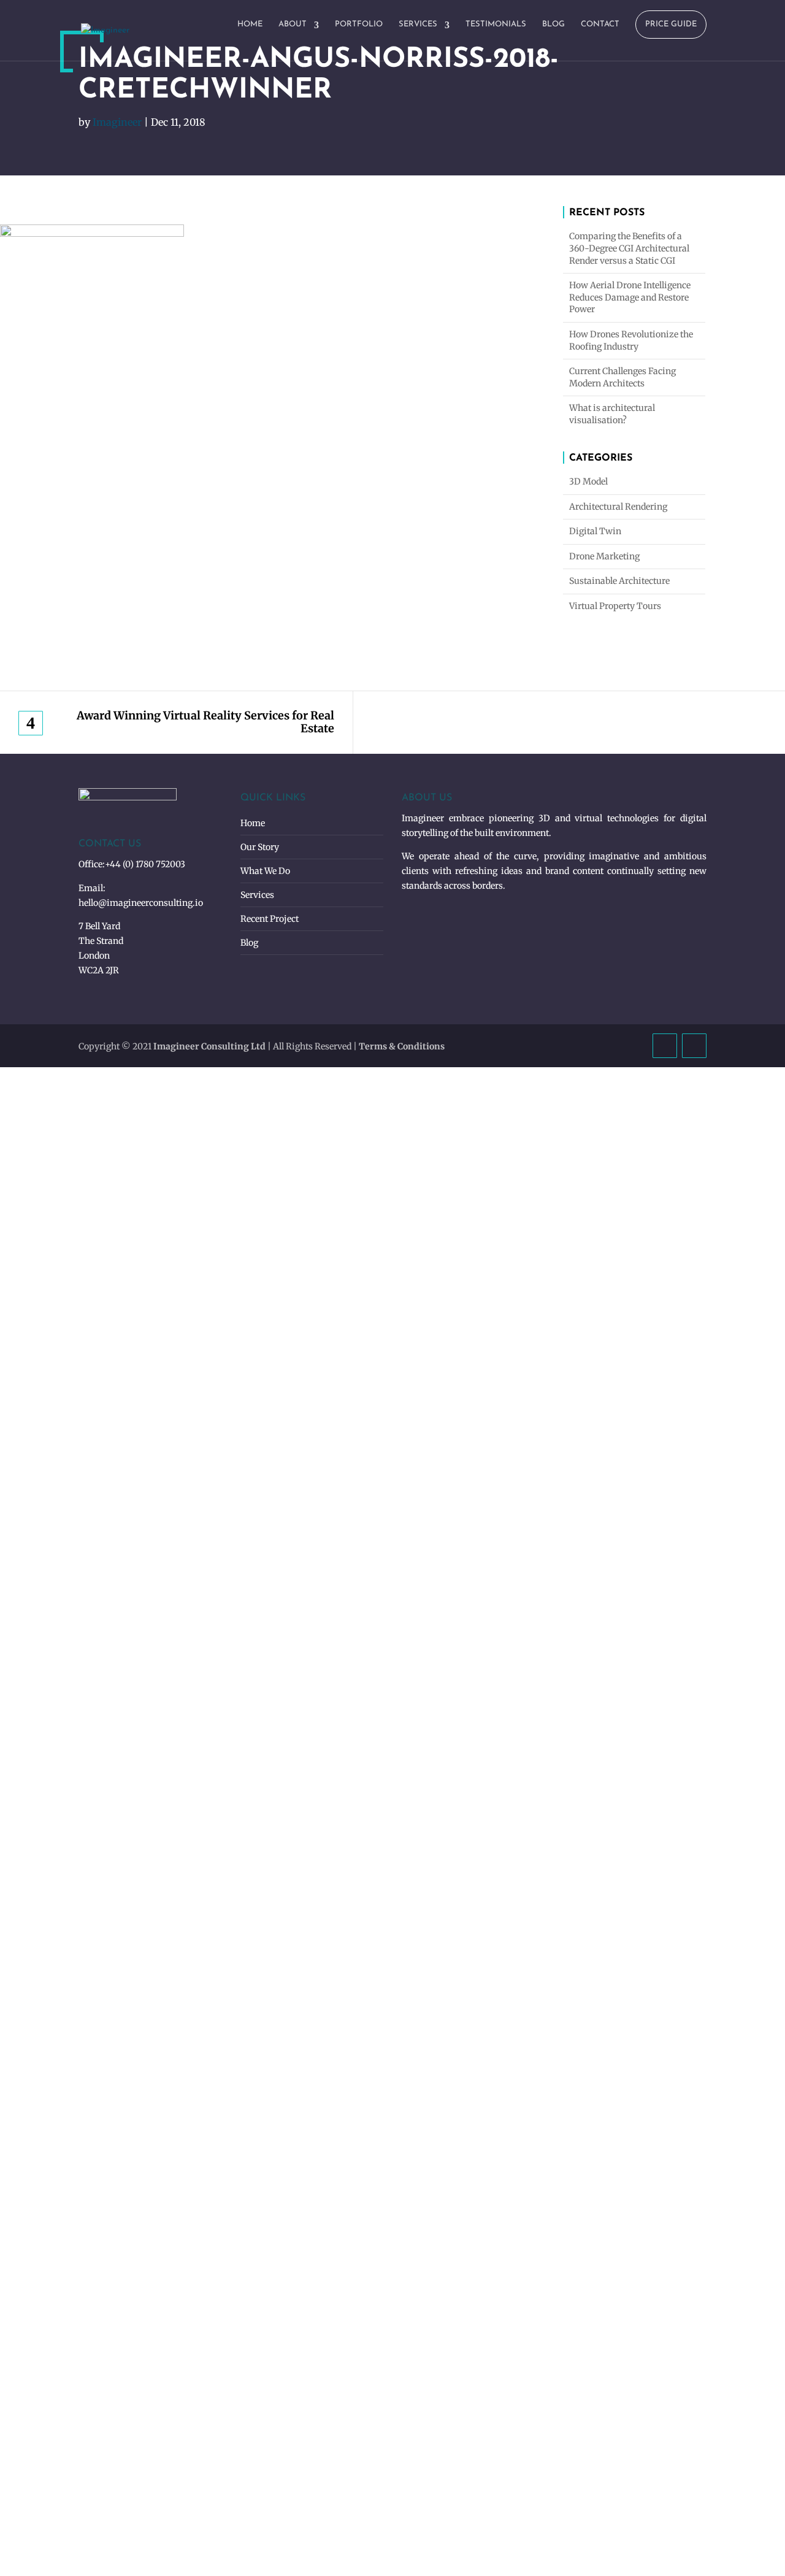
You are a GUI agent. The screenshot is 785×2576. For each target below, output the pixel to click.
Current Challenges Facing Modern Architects (622, 377)
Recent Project (270, 919)
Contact (600, 24)
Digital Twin (595, 531)
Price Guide (671, 24)
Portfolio (359, 24)
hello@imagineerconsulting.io (141, 903)
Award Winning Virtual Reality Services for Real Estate (205, 722)
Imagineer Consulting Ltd (209, 1046)
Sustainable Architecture (619, 581)
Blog (553, 24)
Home (250, 24)
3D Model (588, 481)
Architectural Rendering (618, 507)
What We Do (265, 871)
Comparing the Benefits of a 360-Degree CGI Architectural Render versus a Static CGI (629, 248)
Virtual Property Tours (615, 606)
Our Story (260, 847)
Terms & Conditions (402, 1046)
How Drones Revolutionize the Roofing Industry (631, 340)
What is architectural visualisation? (612, 414)
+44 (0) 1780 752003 (145, 864)
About (293, 24)
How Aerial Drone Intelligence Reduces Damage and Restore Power (630, 297)
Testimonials (496, 24)
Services (418, 24)
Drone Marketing (604, 556)
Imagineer (117, 122)
